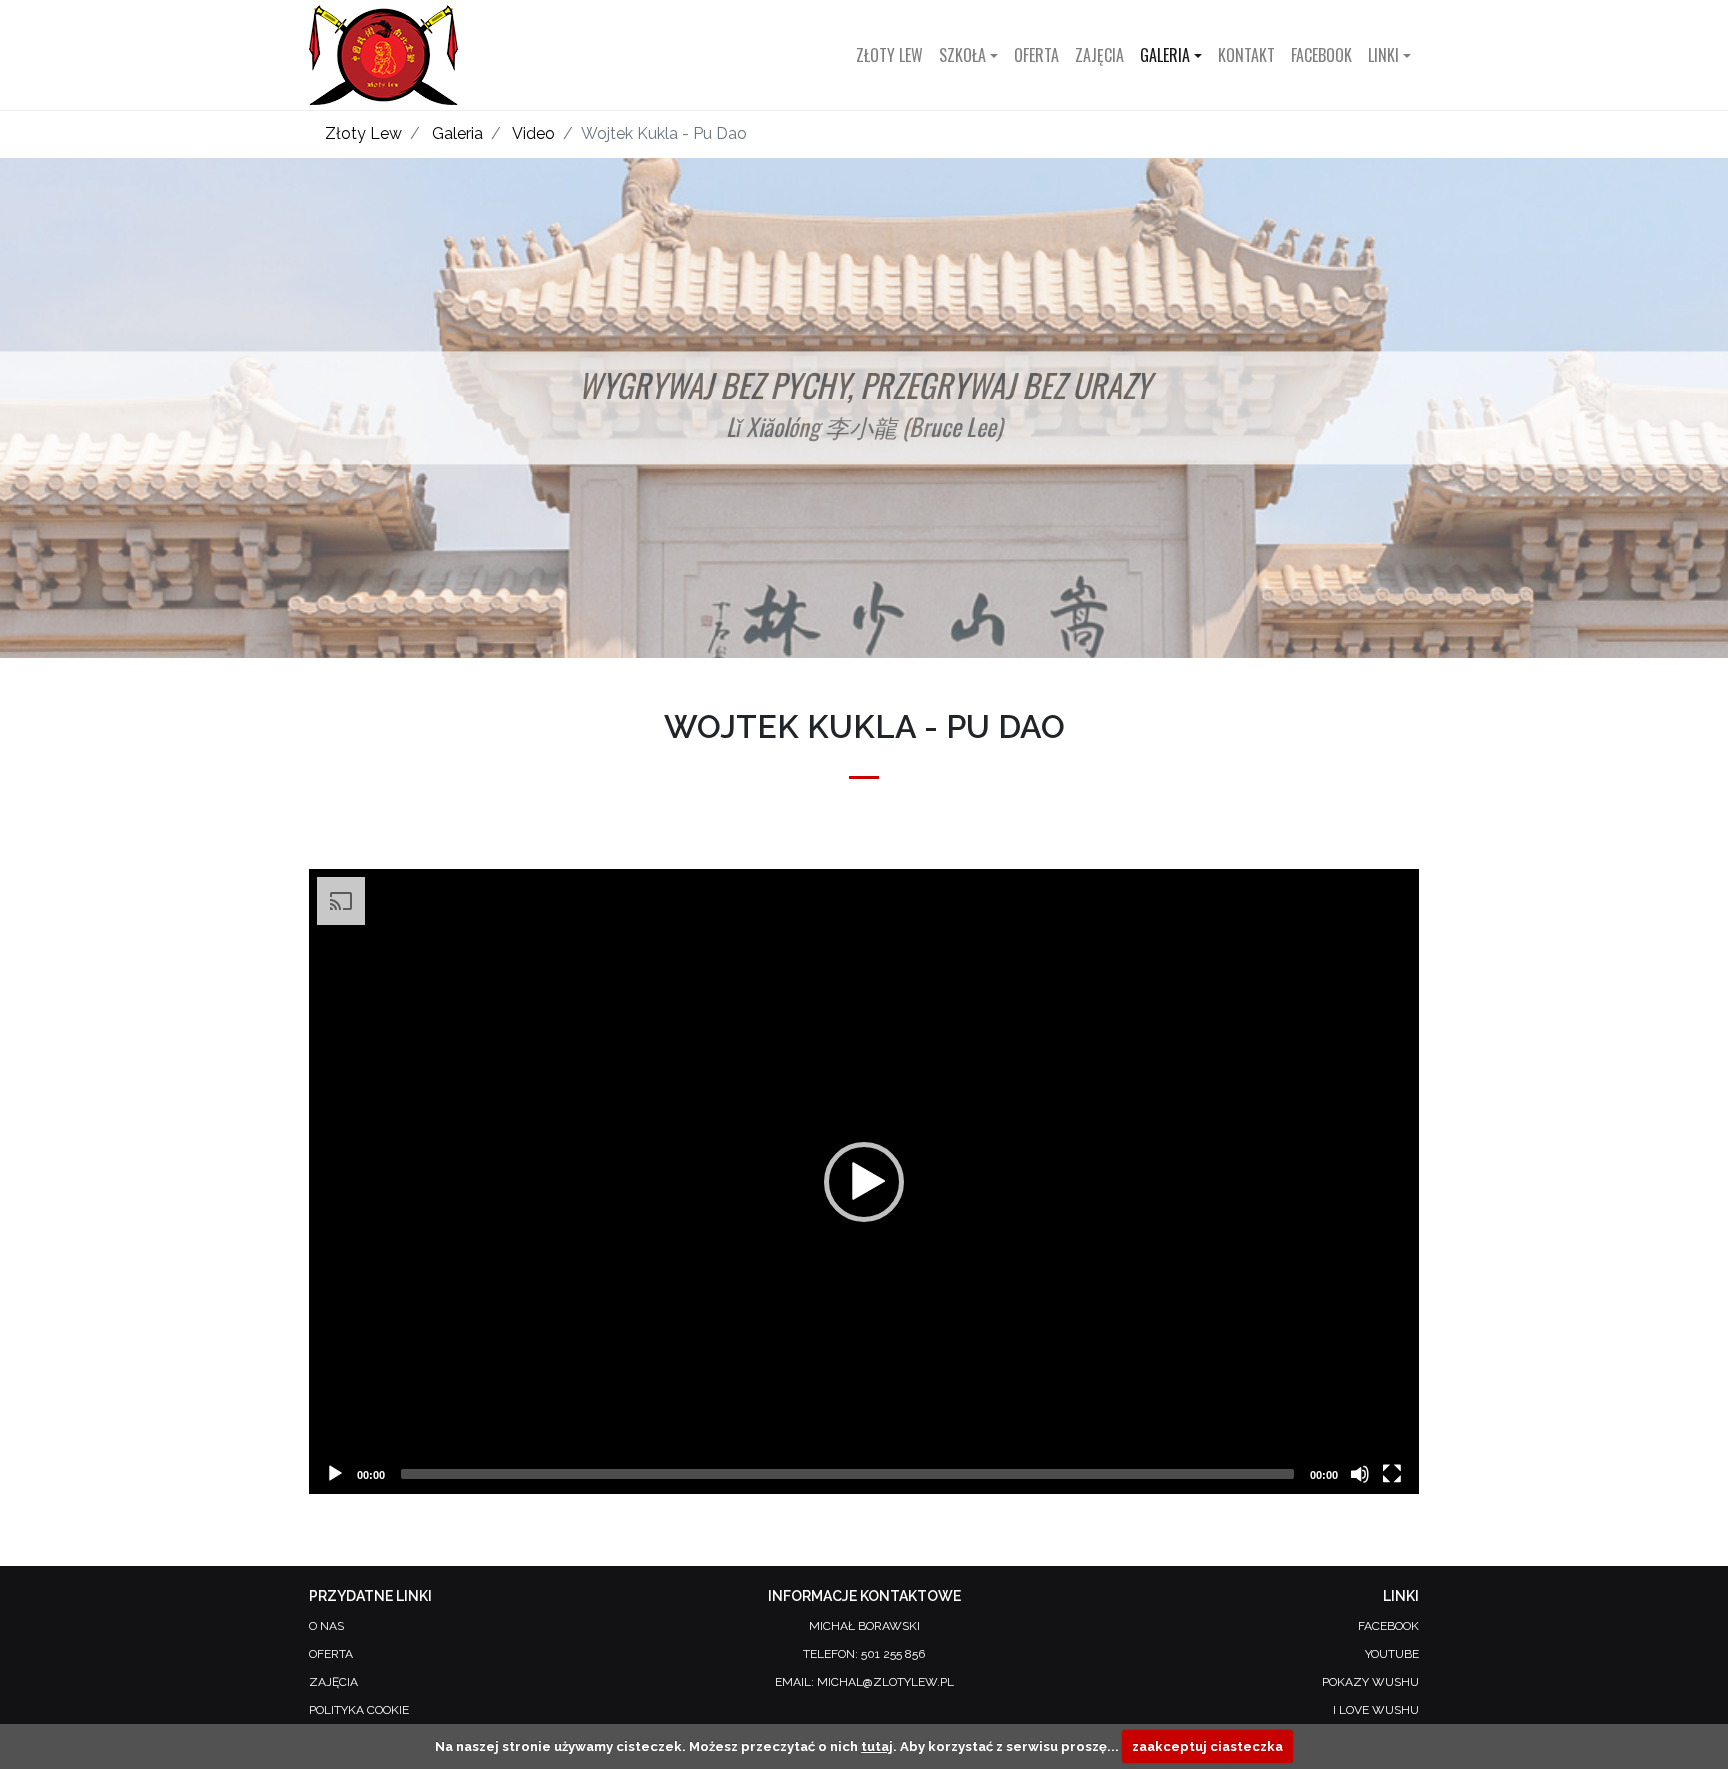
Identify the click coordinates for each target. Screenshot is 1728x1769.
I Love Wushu (1376, 1710)
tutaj (877, 1746)
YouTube (1392, 1654)
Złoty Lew (889, 55)
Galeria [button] (1165, 55)
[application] (864, 1181)
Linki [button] (1383, 55)
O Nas (326, 1626)
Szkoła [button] (962, 55)
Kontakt (1246, 55)
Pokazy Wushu (1370, 1682)
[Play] (335, 1474)
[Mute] (1360, 1474)
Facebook (1321, 55)
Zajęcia (1099, 55)
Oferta (1036, 55)
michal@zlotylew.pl (885, 1682)
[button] (864, 1182)
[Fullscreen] (1392, 1474)
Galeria (457, 133)
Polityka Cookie (359, 1710)
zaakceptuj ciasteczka (1207, 1746)
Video (533, 133)
